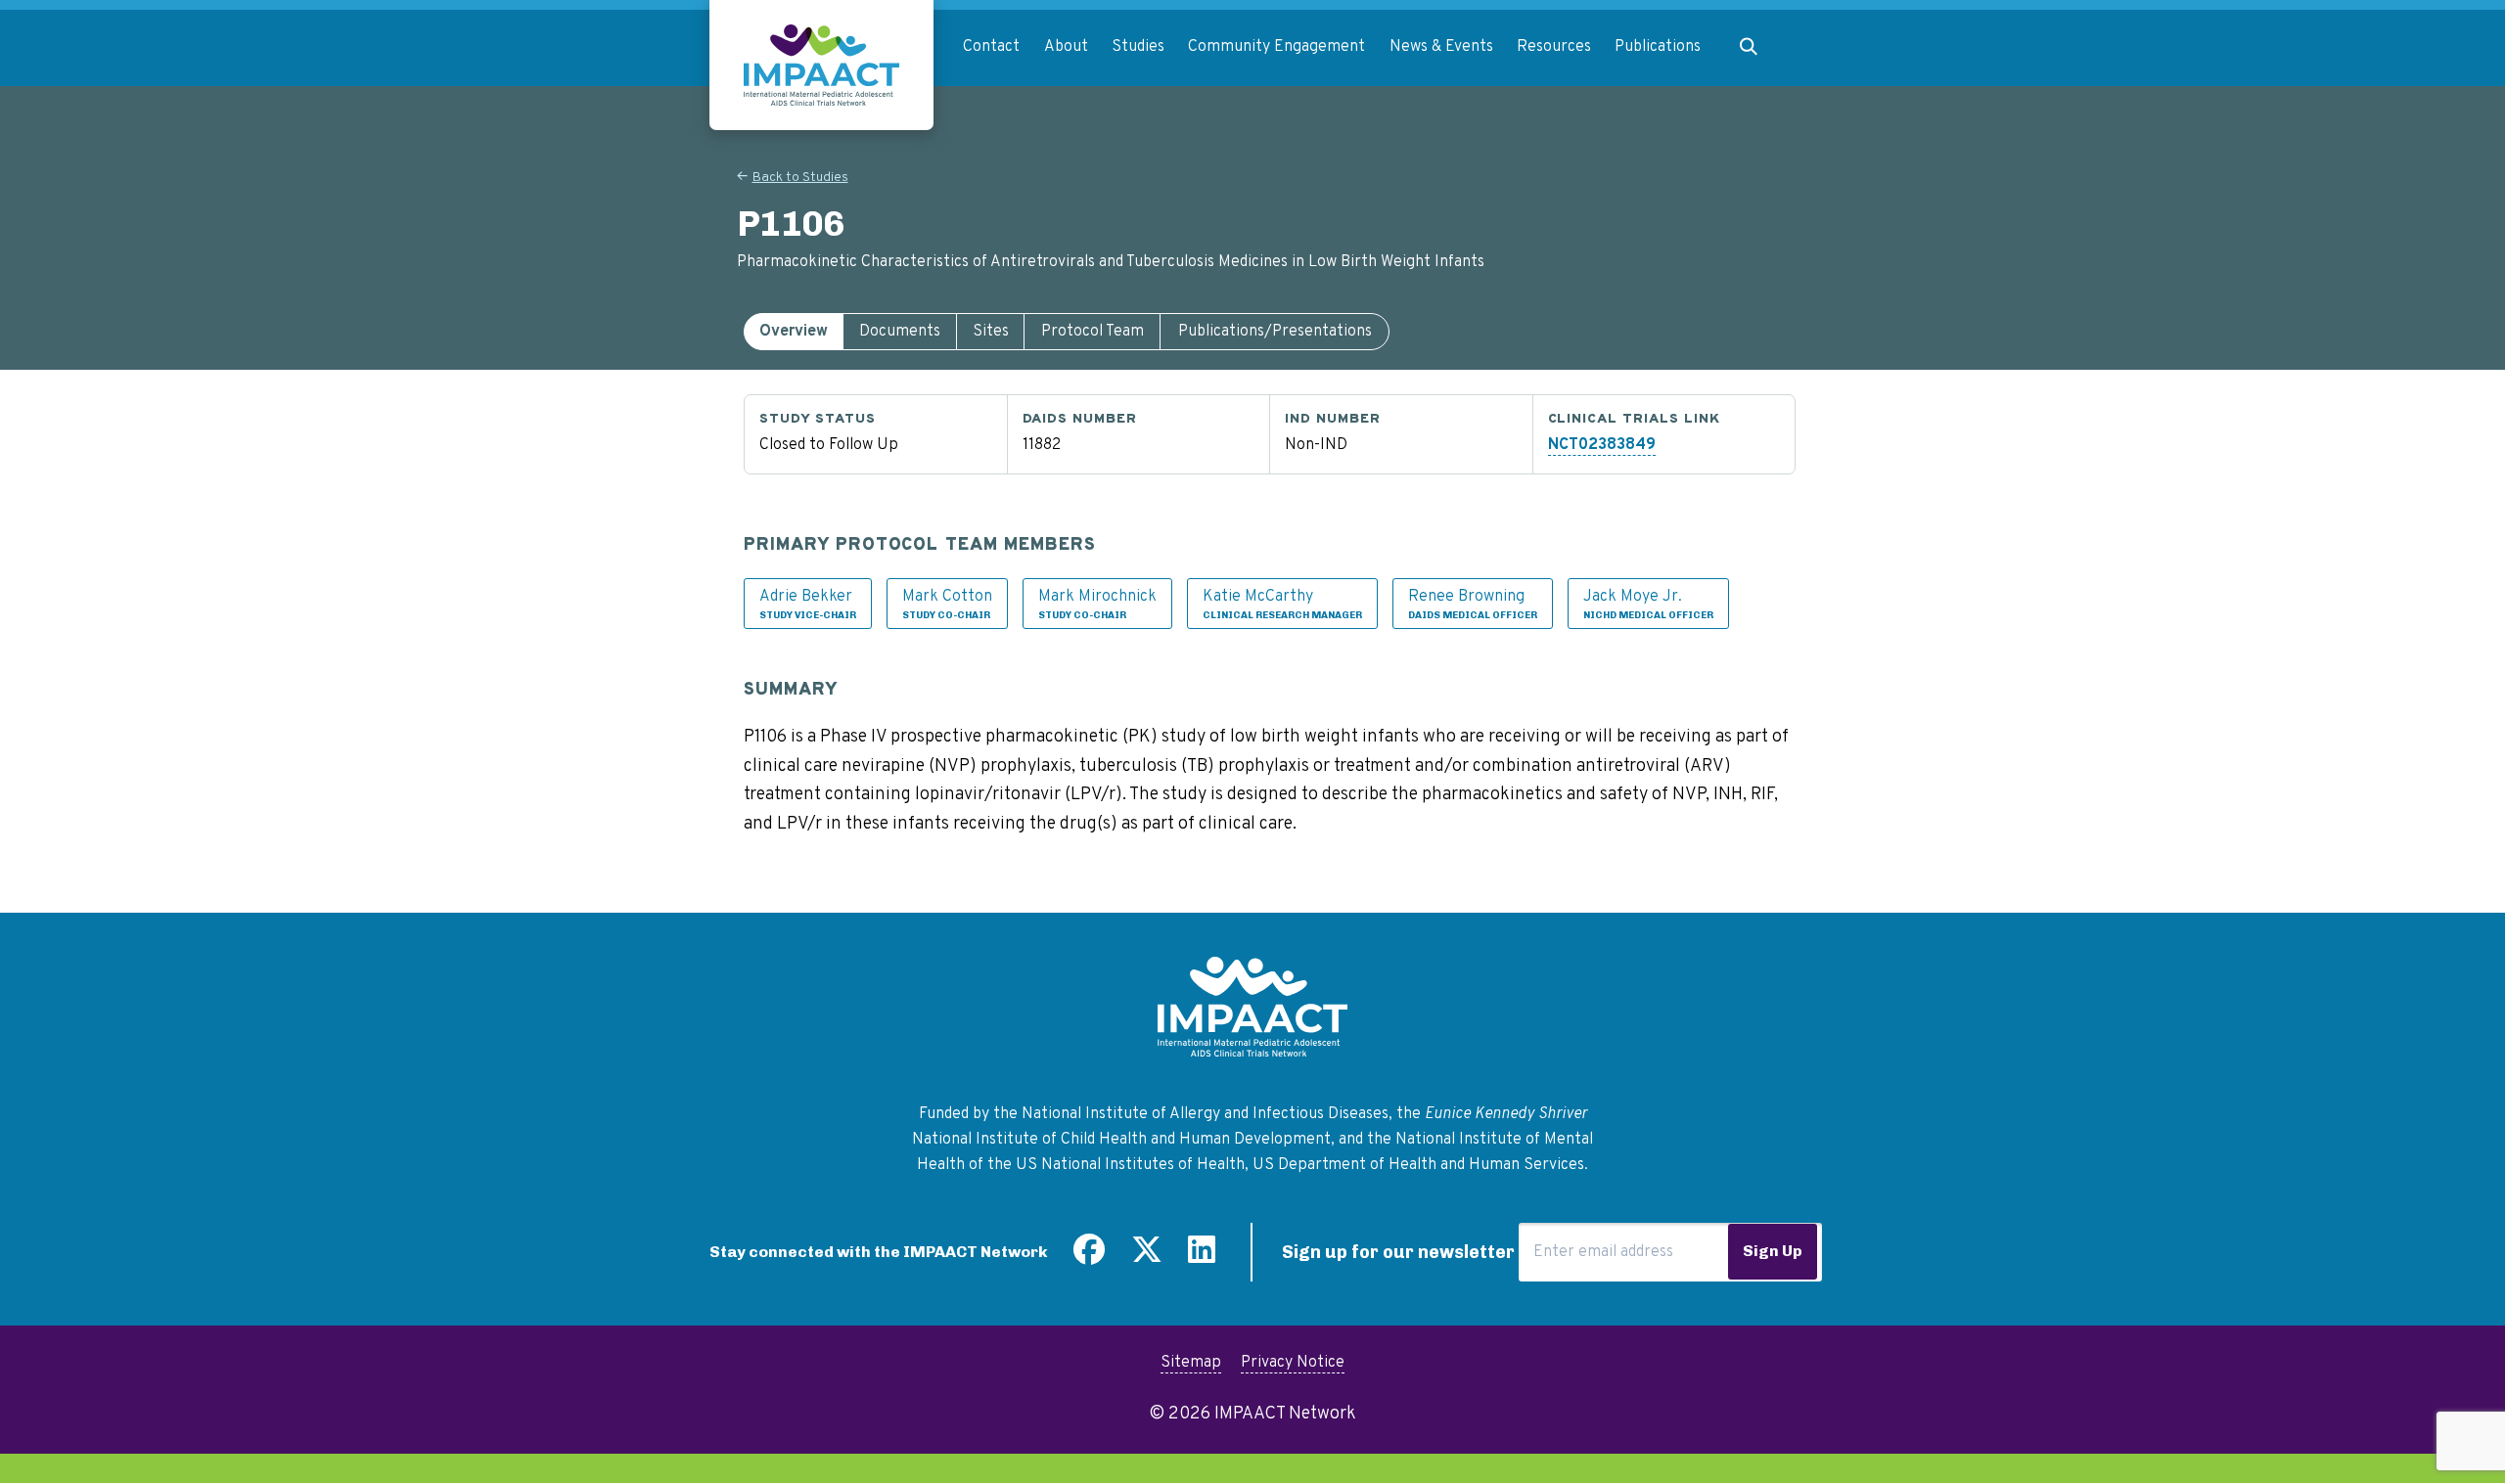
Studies (1138, 47)
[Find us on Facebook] (1089, 1257)
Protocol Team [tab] (1093, 332)
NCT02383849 (1602, 445)
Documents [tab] (900, 332)
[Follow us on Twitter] (1147, 1257)
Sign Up (1773, 1251)
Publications (1658, 47)
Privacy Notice (1293, 1363)
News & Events (1441, 47)
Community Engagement (1276, 47)
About (1066, 47)
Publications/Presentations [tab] (1275, 332)
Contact (991, 47)
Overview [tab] (794, 332)
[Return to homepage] (821, 65)
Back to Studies (800, 178)
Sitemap (1191, 1363)
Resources (1554, 47)
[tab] (794, 332)
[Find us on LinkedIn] (1202, 1257)
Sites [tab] (991, 332)
